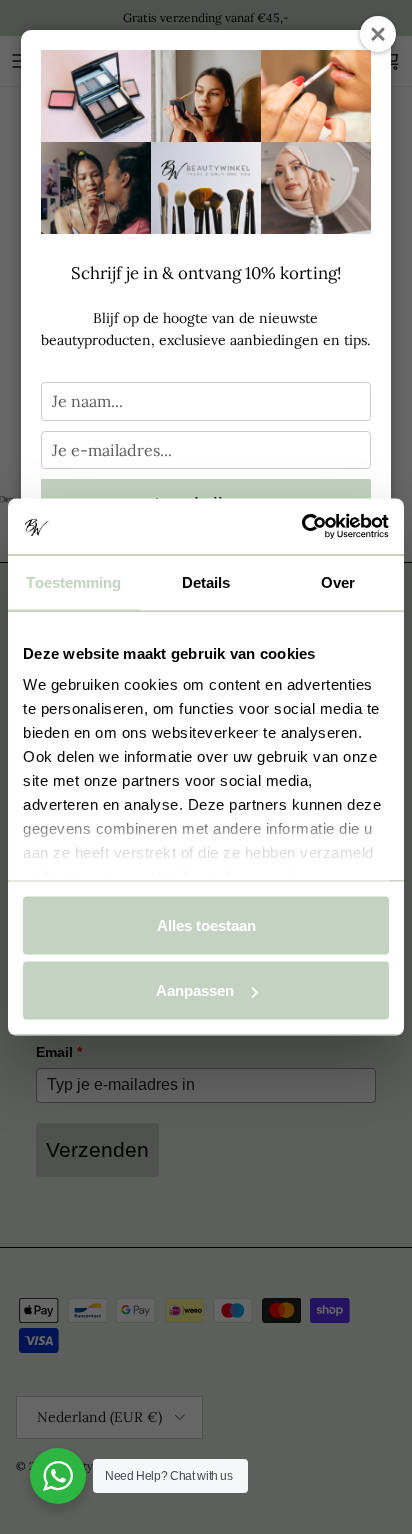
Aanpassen (195, 990)
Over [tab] (338, 581)
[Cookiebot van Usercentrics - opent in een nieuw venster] (301, 527)
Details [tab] (206, 581)
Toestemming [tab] (73, 581)
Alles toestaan (206, 924)
